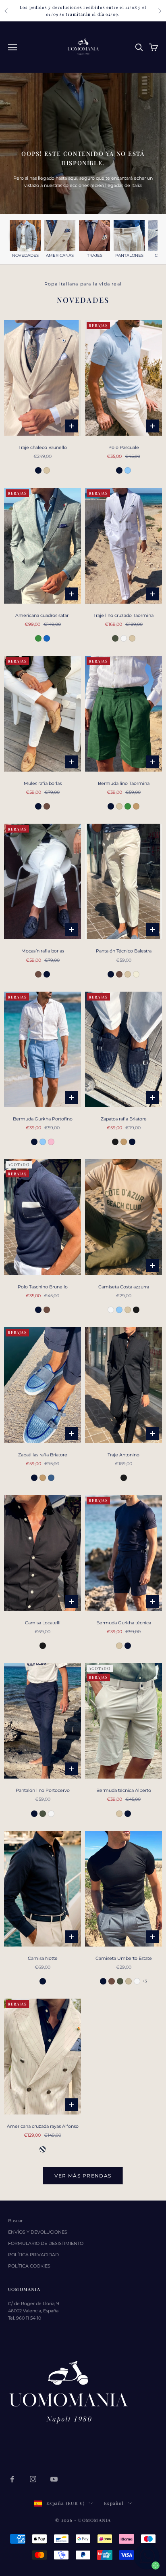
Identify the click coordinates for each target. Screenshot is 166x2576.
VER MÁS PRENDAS (83, 2176)
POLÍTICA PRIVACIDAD (33, 2255)
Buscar (15, 2221)
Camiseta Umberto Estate (124, 1958)
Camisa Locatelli (43, 1623)
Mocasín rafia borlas (43, 951)
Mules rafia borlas (43, 783)
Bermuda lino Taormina (124, 783)
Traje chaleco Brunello (43, 447)
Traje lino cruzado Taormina (123, 615)
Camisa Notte (43, 1958)
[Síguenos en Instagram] (33, 2479)
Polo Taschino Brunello (43, 1287)
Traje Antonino (123, 1455)
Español (114, 2503)
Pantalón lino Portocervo (43, 1790)
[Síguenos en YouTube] (54, 2479)
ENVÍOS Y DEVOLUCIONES (38, 2232)
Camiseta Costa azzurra (124, 1287)
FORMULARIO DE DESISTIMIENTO (46, 2243)
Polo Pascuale (124, 447)
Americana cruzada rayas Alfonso (43, 2126)
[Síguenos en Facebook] (12, 2479)
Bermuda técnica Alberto (124, 1790)
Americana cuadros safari (43, 615)
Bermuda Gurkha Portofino (43, 1119)
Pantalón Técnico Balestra (124, 951)
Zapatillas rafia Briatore (43, 1455)
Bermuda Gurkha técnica (124, 1623)
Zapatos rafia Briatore (124, 1119)
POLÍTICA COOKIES (29, 2266)
